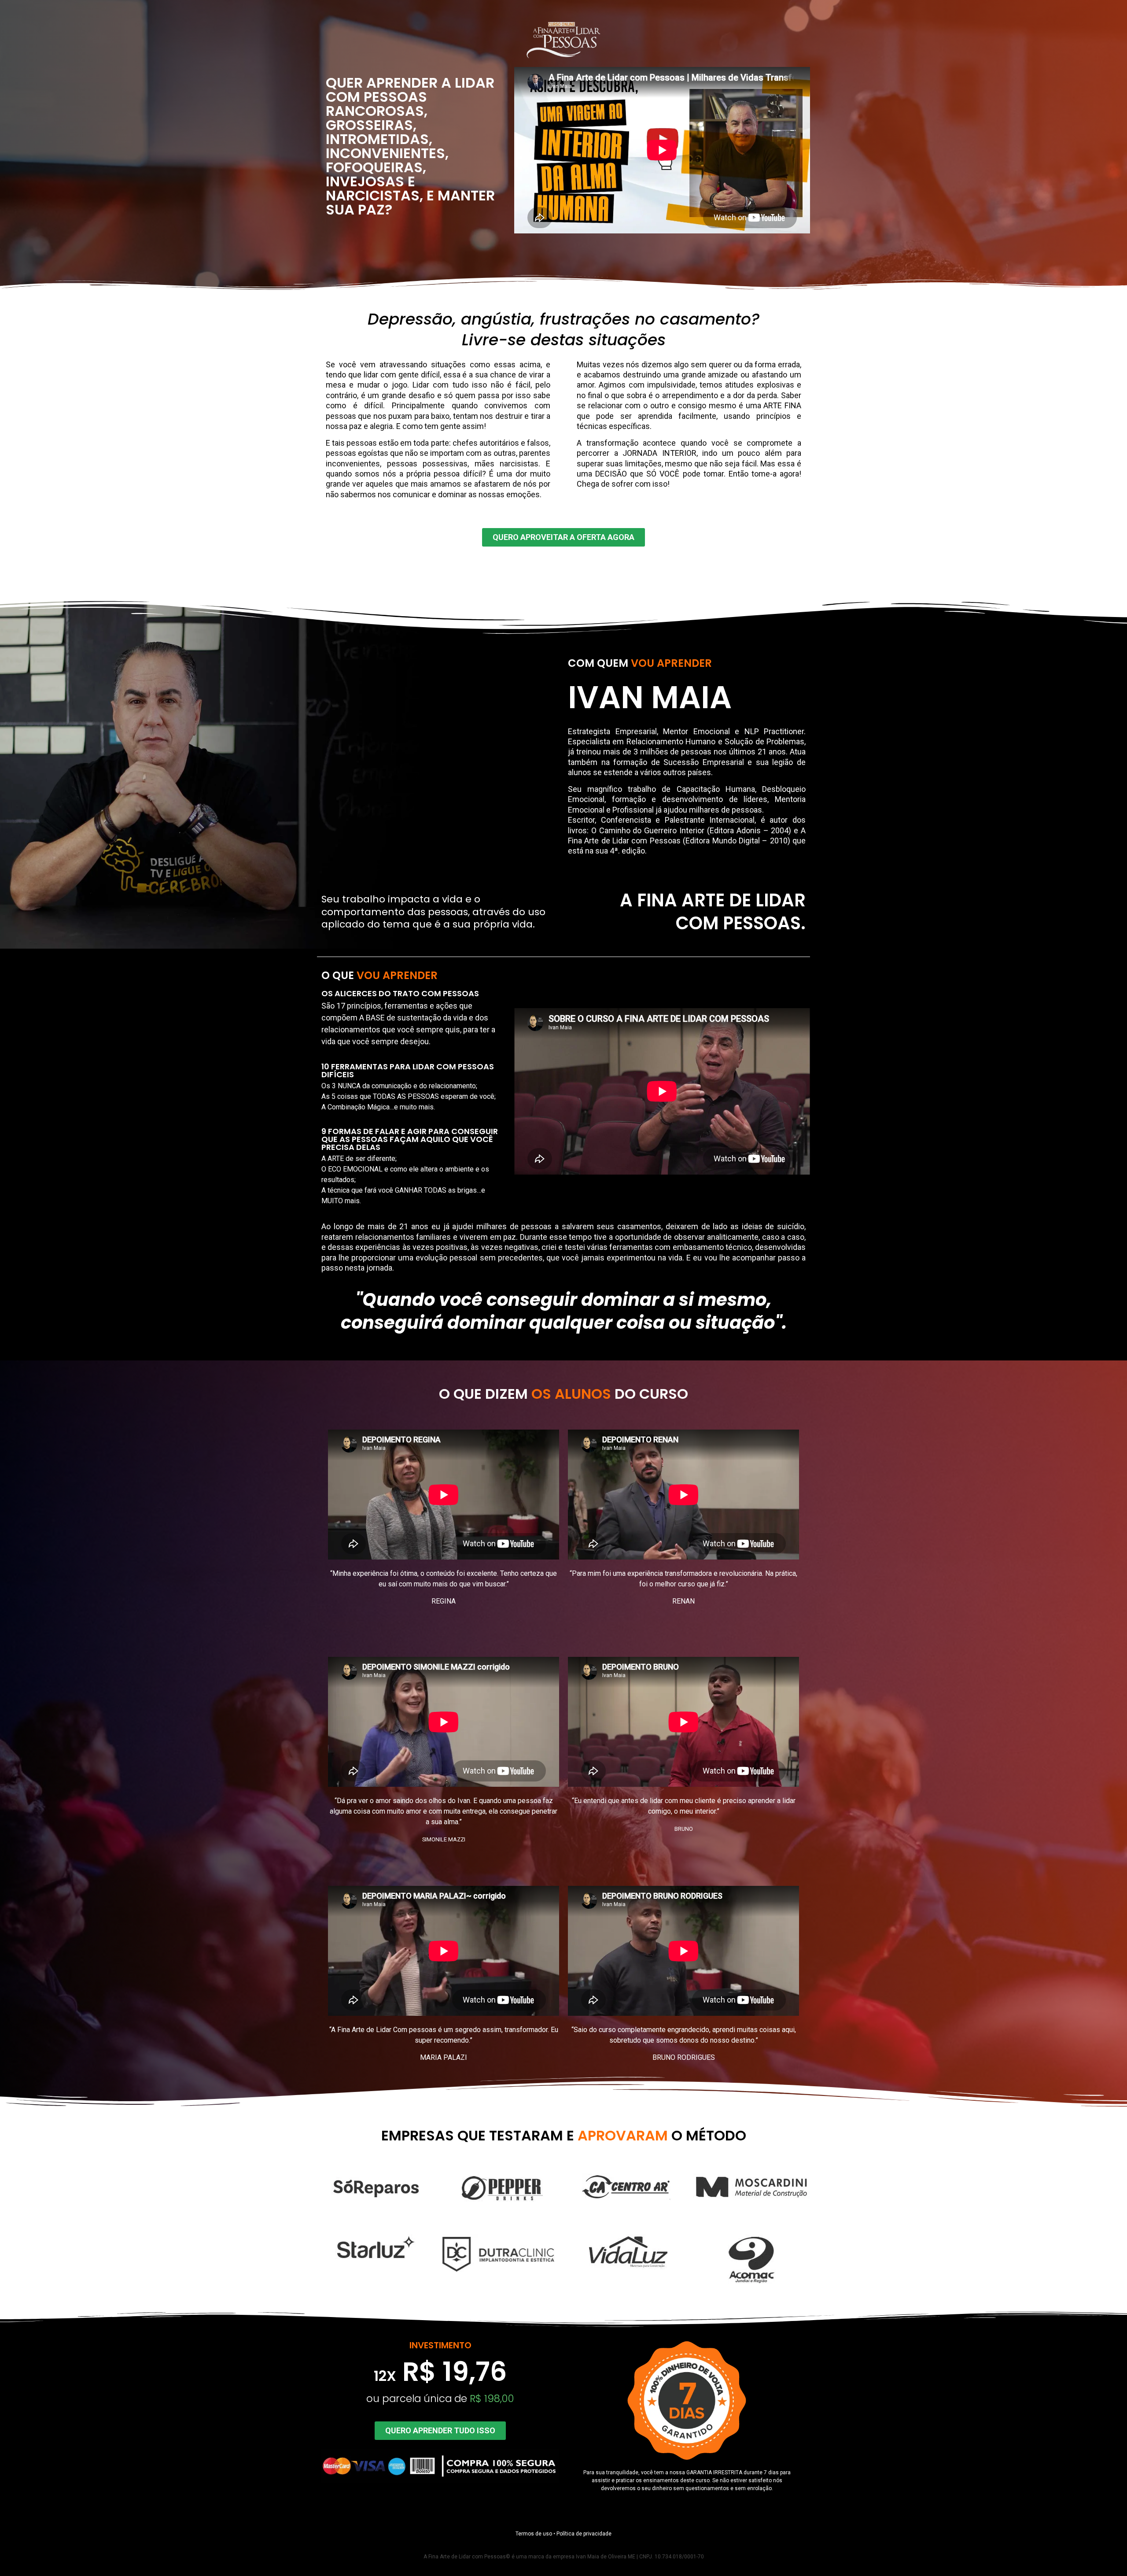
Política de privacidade (584, 2534)
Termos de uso (534, 2534)
